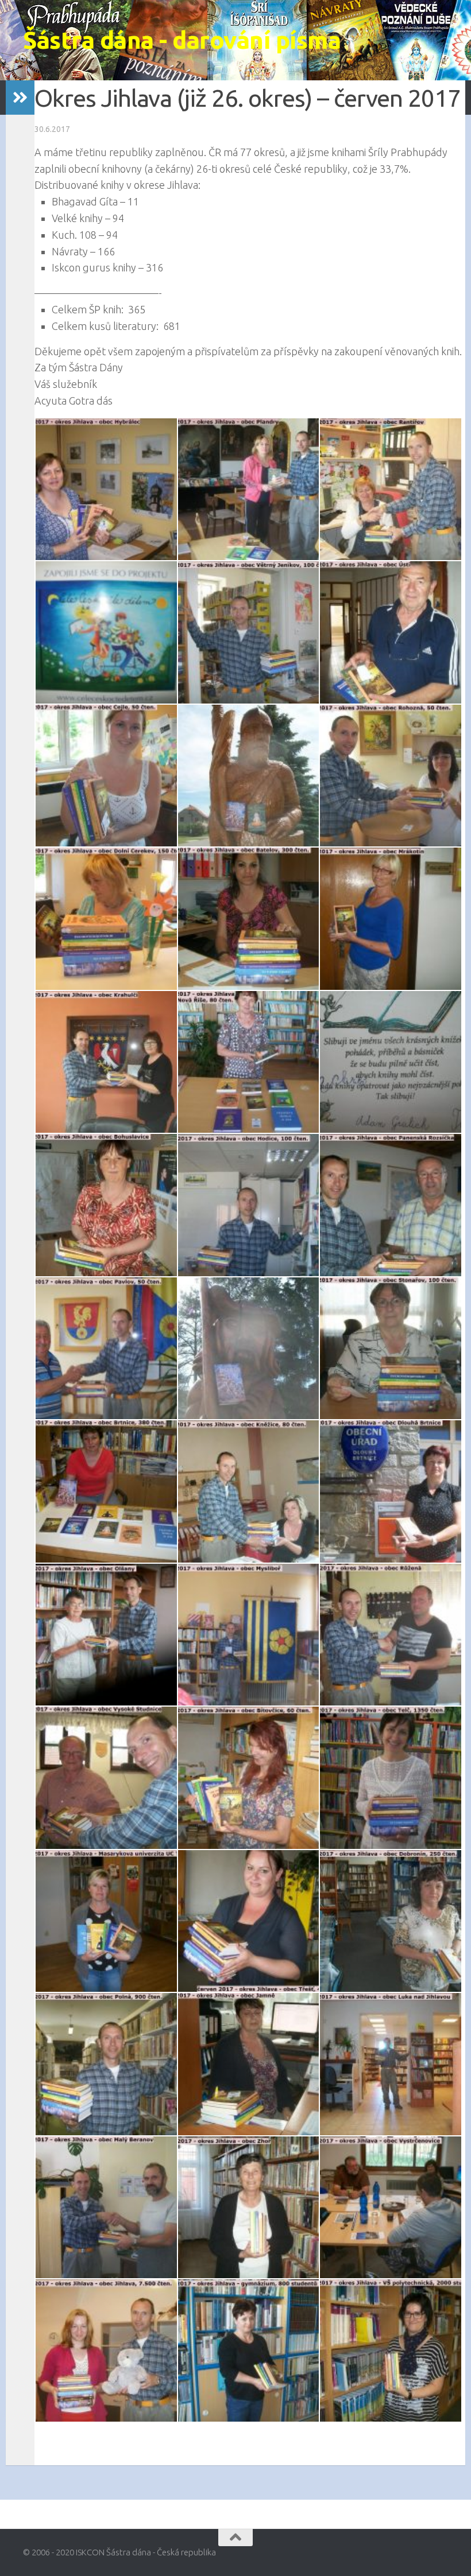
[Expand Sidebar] (20, 98)
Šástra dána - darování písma (182, 40)
